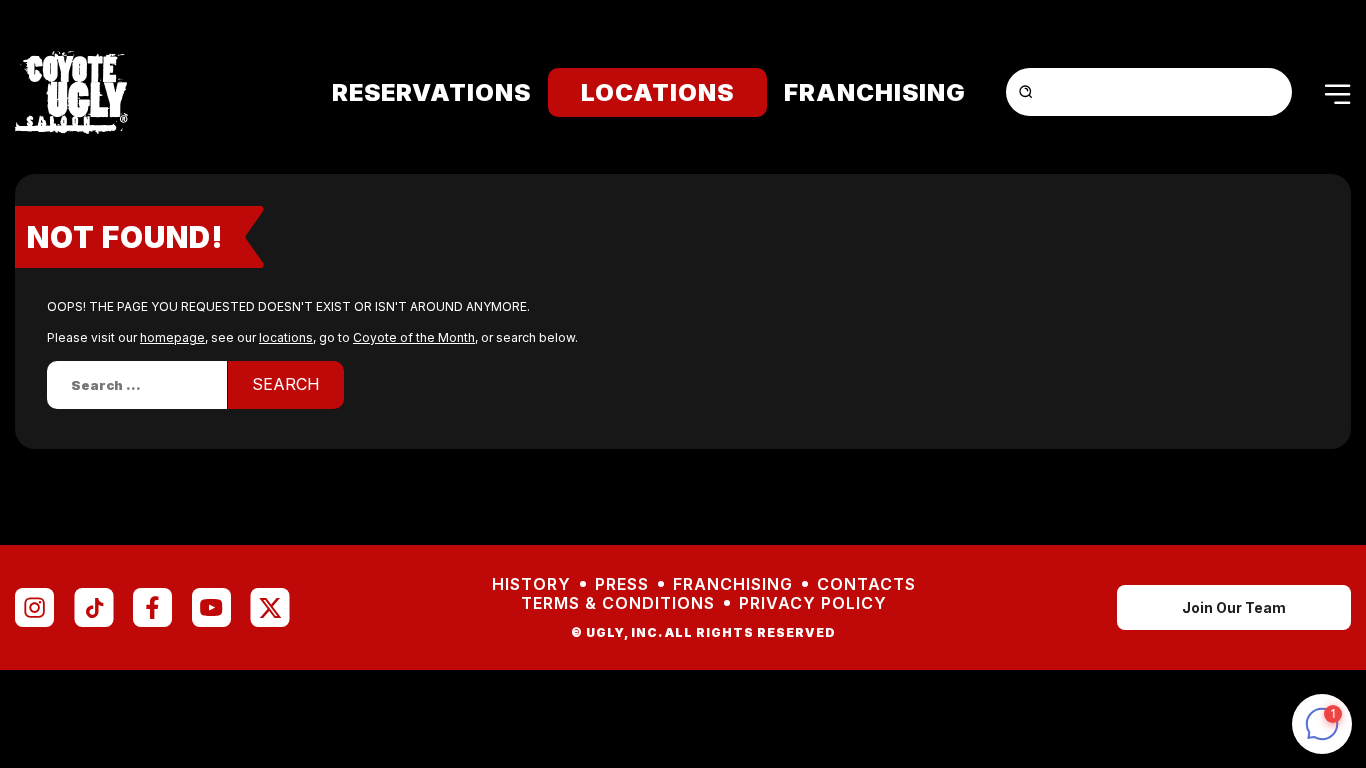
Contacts (866, 584)
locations (286, 337)
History (531, 584)
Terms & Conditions (618, 603)
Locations (657, 92)
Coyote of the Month (414, 337)
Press (622, 584)
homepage (172, 337)
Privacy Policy (813, 603)
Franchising (875, 92)
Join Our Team (1234, 607)
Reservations (431, 92)
